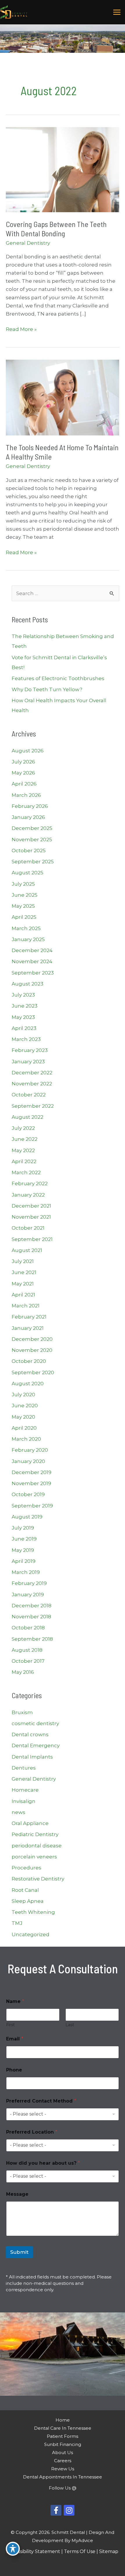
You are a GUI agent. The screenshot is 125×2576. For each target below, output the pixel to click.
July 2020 (23, 1395)
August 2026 (28, 751)
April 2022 (24, 1161)
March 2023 (26, 1039)
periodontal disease (37, 1846)
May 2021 (23, 1284)
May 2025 (23, 906)
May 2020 (23, 1417)
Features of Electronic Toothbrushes (58, 678)
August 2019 (27, 1517)
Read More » (21, 330)
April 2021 (23, 1295)
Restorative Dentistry (38, 1879)
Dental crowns (30, 1734)
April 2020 (24, 1428)
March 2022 (26, 1172)
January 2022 (28, 1195)
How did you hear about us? (43, 2163)
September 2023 (33, 973)
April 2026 (24, 784)
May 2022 (23, 1150)
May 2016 (23, 1672)
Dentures (24, 1768)
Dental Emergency (36, 1745)
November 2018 (31, 1617)
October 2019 (28, 1494)
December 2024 (32, 950)
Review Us (63, 2469)
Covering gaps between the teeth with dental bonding (56, 229)
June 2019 (24, 1539)
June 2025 (25, 895)
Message (17, 2194)
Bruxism (22, 1712)
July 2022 (23, 1128)
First (10, 2025)
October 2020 (29, 1361)
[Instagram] (69, 2510)
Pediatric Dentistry (35, 1834)
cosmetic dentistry (35, 1723)
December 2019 (32, 1472)
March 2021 (26, 1306)
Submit (19, 2252)
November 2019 (31, 1483)
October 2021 (28, 1228)
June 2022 (25, 1139)
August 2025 (27, 873)
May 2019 (23, 1550)
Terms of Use (80, 2551)
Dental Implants (32, 1757)
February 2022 (30, 1183)
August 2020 (28, 1384)
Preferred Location (32, 2132)
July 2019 (23, 1528)
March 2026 (26, 795)
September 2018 (32, 1639)
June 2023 (25, 1006)
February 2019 (29, 1583)
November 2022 (32, 1084)
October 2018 (28, 1628)
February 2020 (30, 1450)
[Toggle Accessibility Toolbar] (13, 2549)
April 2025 (24, 917)
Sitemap (109, 2551)
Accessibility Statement (33, 2551)
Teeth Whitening (33, 1912)
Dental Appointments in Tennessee (63, 2477)
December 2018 (32, 1606)
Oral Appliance (30, 1823)
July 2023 (23, 995)
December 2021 (31, 1206)
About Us (63, 2452)
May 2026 (23, 773)
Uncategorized (31, 1934)
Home (63, 2420)
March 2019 (26, 1572)
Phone (14, 2070)
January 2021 (28, 1328)
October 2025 (29, 851)
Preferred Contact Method (41, 2101)
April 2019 (24, 1561)
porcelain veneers (34, 1857)
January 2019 (28, 1595)
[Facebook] (56, 2510)
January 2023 (28, 1062)
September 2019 (32, 1506)
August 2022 (27, 1117)
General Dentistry (28, 243)
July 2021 (23, 1261)
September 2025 (33, 862)
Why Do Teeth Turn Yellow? (47, 689)
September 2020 (33, 1372)
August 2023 (27, 984)
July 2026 (23, 762)
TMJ (17, 1923)
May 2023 (23, 1017)
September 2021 (32, 1239)
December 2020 (32, 1339)
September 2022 (33, 1106)
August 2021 (27, 1250)
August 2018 (27, 1650)
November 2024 (32, 961)
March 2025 (26, 928)
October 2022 (29, 1095)
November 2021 (31, 1217)
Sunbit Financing (63, 2444)
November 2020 (32, 1350)
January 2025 (28, 939)
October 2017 (28, 1661)
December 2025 (32, 828)
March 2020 (26, 1439)
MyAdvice (82, 2540)
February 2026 (30, 806)
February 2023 (30, 1050)
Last (70, 2025)
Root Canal (25, 1890)
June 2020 (25, 1406)
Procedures (26, 1868)
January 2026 (28, 817)
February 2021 (29, 1317)
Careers (63, 2461)
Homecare (25, 1790)
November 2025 (32, 840)
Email (15, 2039)
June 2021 (24, 1272)
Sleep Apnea (28, 1901)
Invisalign (24, 1801)
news (18, 1812)
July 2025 (23, 884)
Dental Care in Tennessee (63, 2428)
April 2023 (24, 1028)
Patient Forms (63, 2436)
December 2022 (32, 1073)
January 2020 (28, 1461)
